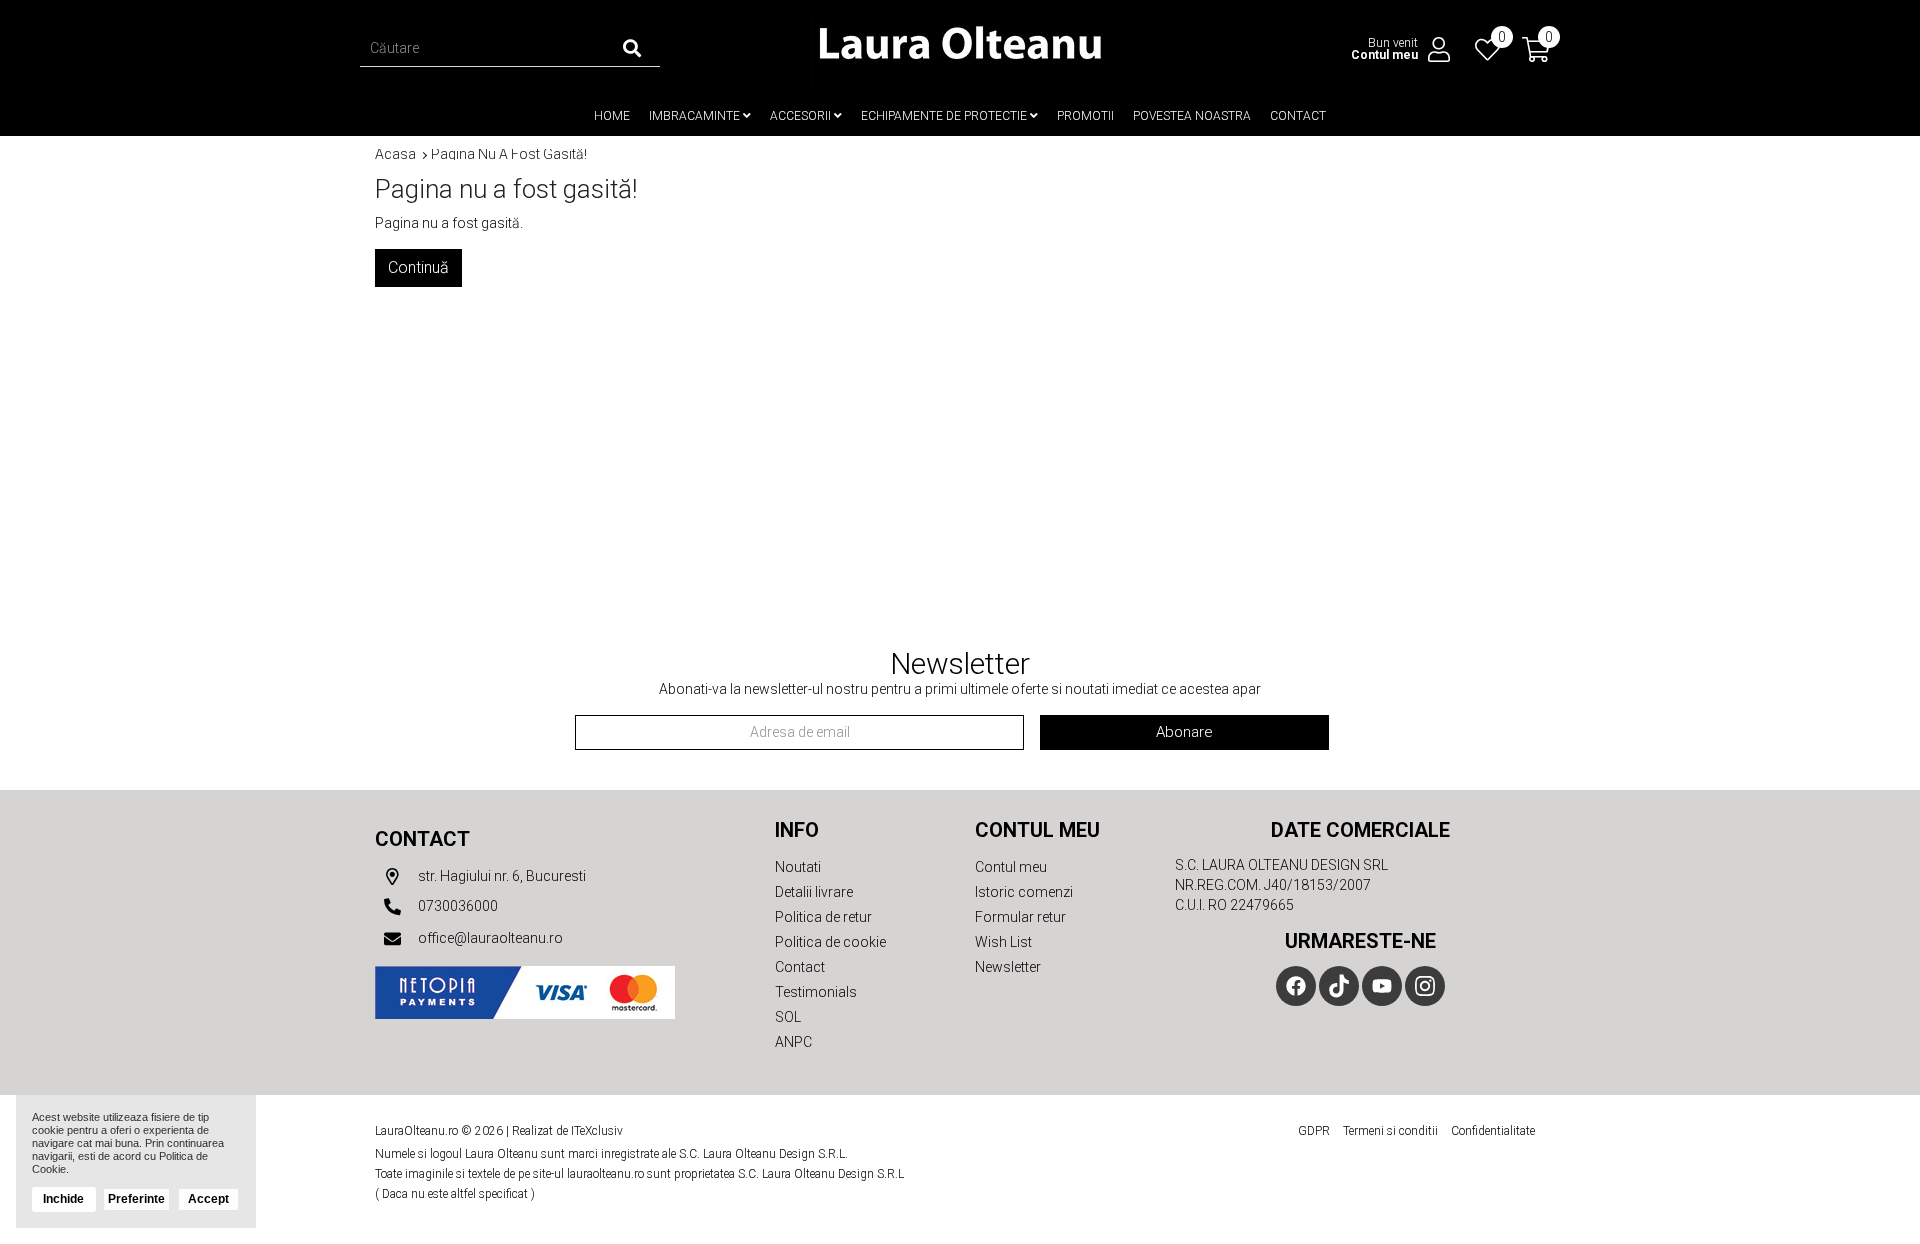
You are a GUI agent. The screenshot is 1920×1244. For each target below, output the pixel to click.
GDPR (1314, 1131)
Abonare (1184, 732)
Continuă (418, 267)
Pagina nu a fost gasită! (509, 154)
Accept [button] (208, 1199)
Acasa (395, 154)
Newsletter (1008, 967)
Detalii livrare (814, 892)
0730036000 (456, 906)
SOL (788, 1017)
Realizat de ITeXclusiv (567, 1131)
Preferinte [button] (136, 1199)
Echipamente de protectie (945, 116)
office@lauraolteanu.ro (489, 938)
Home (612, 116)
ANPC (793, 1042)
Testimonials (816, 992)
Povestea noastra (1192, 116)
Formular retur (1020, 917)
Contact (1298, 116)
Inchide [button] (63, 1199)
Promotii (1085, 116)
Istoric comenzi (1024, 892)
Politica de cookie (830, 942)
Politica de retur (823, 917)
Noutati (798, 867)
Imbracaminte (696, 116)
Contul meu (1011, 867)
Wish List (1003, 942)
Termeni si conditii (1390, 1131)
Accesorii (802, 116)
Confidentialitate (1493, 1131)
